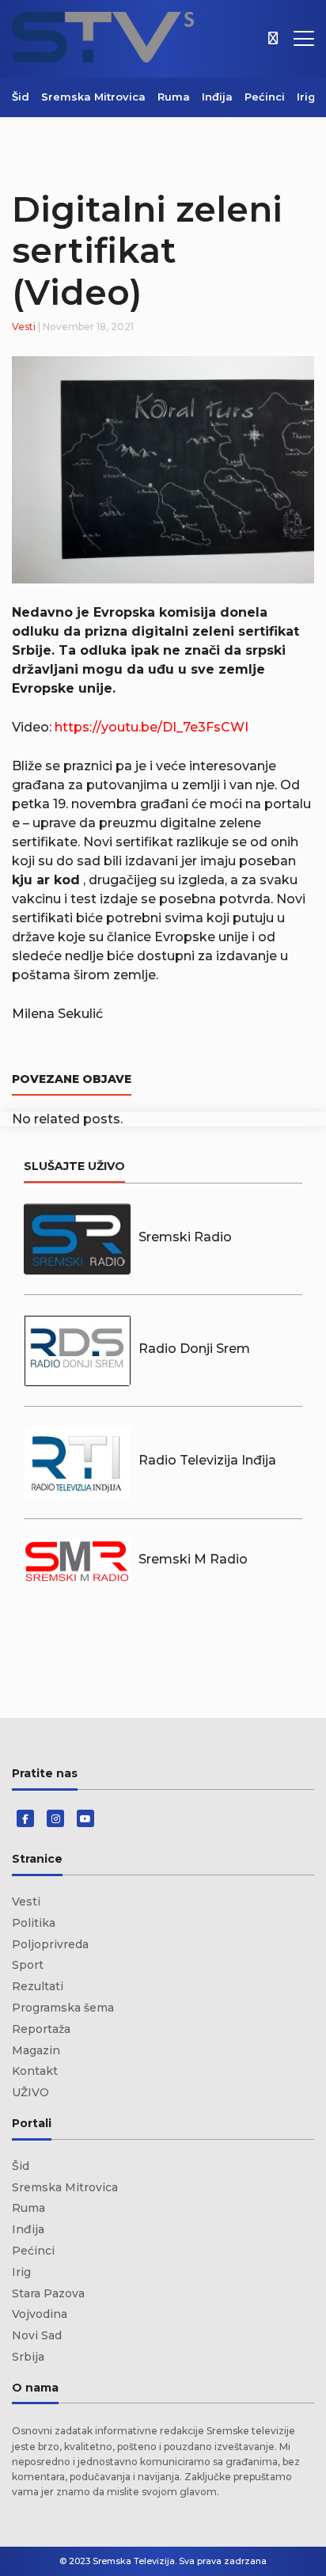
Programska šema (63, 2008)
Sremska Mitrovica (93, 97)
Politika (34, 1923)
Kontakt (35, 2071)
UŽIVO (30, 2092)
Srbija (28, 2357)
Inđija (217, 97)
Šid (21, 97)
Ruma (174, 97)
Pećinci (265, 97)
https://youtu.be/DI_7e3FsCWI (152, 727)
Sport (28, 1965)
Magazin (36, 2050)
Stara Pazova (48, 2293)
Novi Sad (37, 2335)
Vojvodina (40, 2314)
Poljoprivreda (50, 1944)
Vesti (24, 327)
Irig (306, 97)
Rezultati (38, 1986)
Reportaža (41, 2029)
